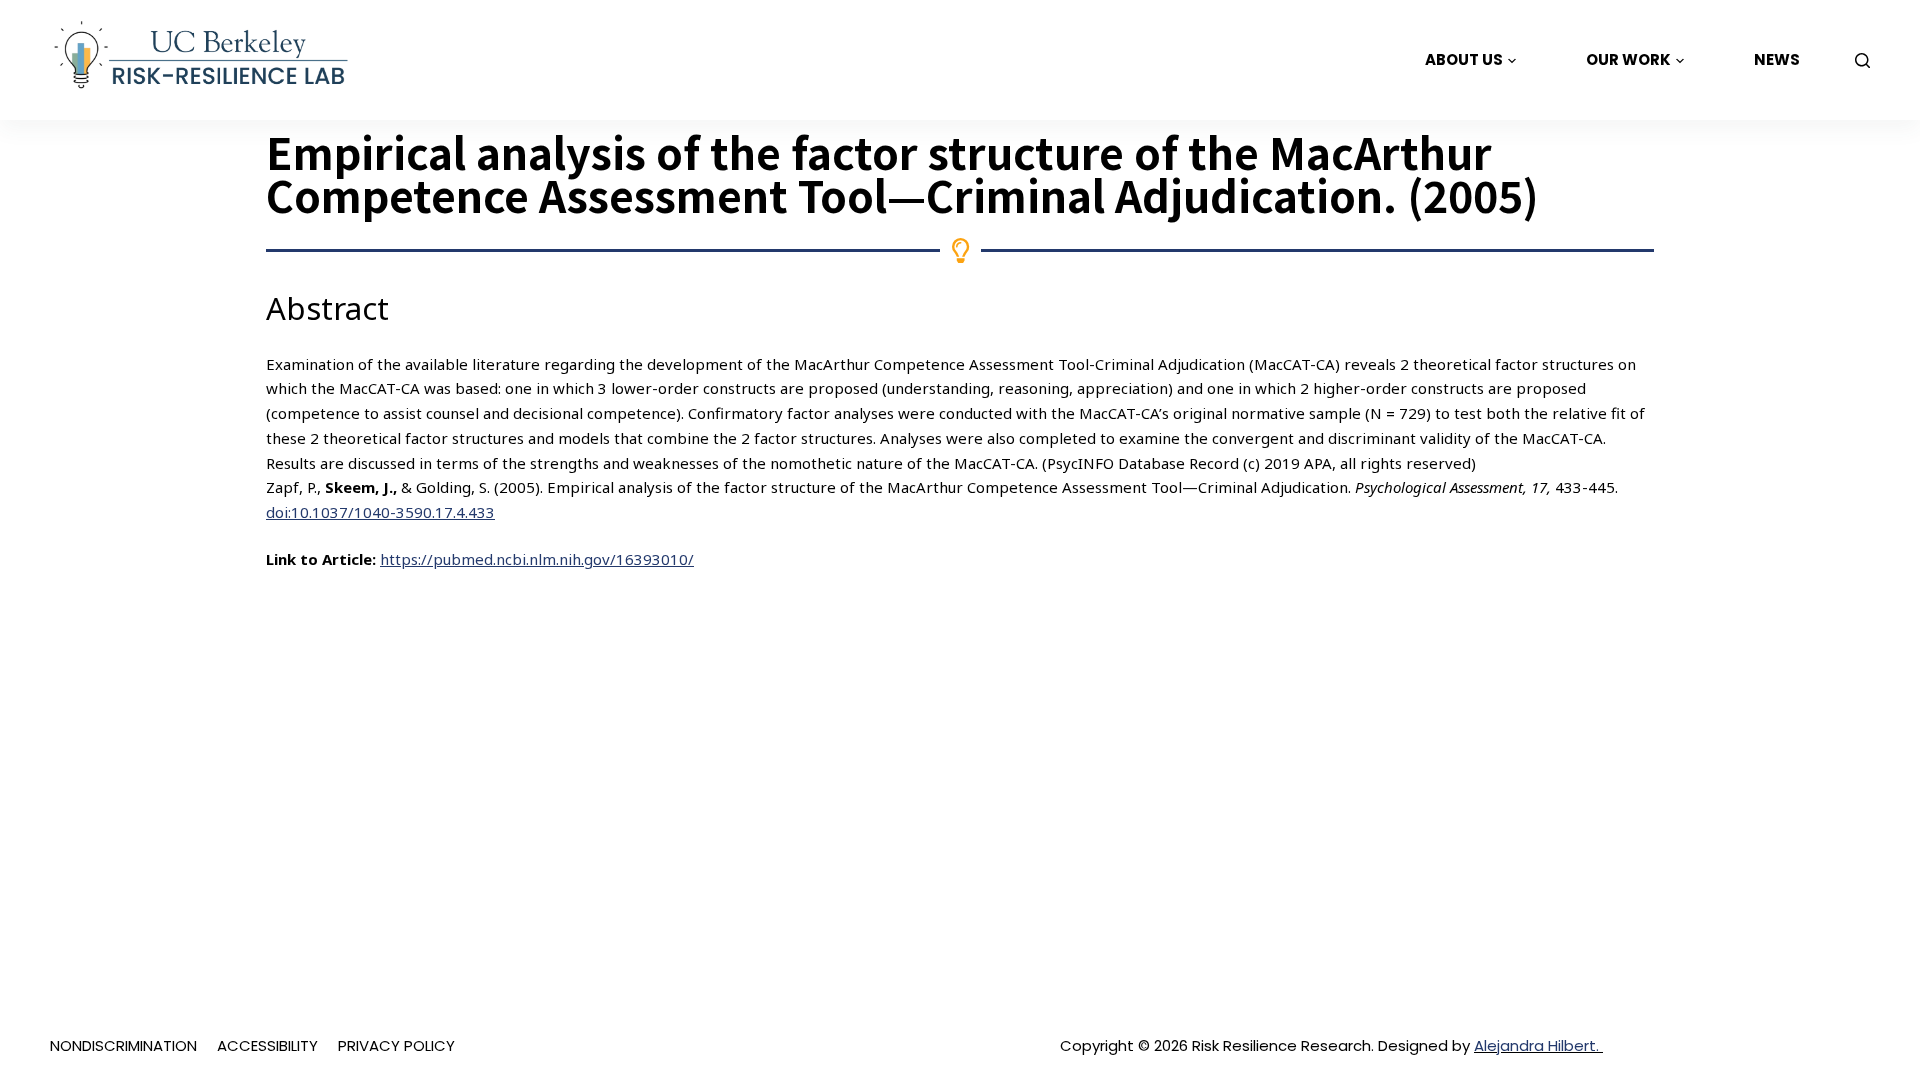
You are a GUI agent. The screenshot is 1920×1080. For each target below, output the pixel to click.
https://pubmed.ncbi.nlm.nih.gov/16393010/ (537, 559)
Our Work (1628, 59)
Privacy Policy (396, 1046)
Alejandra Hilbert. (1538, 1045)
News (1777, 59)
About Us (1464, 59)
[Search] (1862, 60)
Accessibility (267, 1046)
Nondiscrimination (123, 1046)
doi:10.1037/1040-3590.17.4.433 (380, 512)
